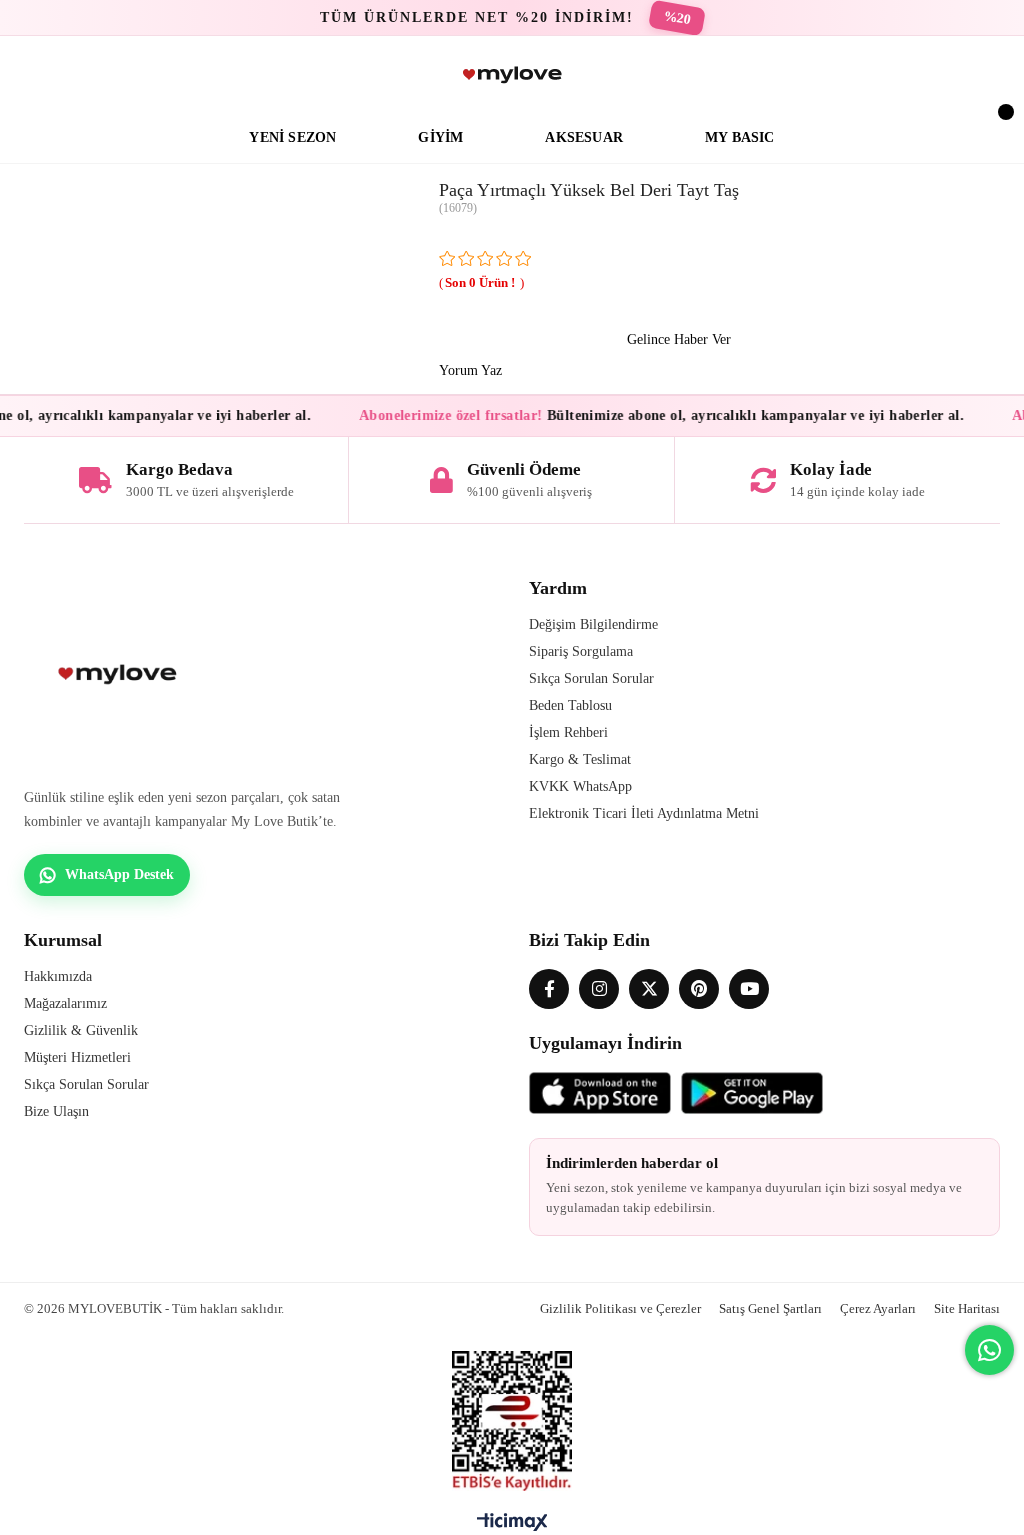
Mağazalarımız (65, 1003)
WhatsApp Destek (119, 874)
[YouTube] (749, 989)
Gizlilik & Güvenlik (81, 1030)
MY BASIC (740, 137)
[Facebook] (549, 989)
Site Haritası (967, 1308)
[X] (649, 989)
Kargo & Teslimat (580, 759)
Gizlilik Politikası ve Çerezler (620, 1308)
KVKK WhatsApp (580, 786)
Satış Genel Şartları (770, 1308)
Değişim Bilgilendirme (593, 624)
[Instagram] (599, 989)
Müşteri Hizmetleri (77, 1057)
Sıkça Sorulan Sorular (591, 678)
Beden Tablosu (570, 705)
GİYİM (440, 137)
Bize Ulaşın (56, 1111)
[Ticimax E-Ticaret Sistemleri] (512, 1527)
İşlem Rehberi (568, 732)
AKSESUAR (584, 137)
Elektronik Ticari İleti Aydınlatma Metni (644, 813)
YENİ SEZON (292, 137)
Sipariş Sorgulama (581, 651)
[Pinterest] (699, 989)
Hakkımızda (58, 976)
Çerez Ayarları (878, 1308)
